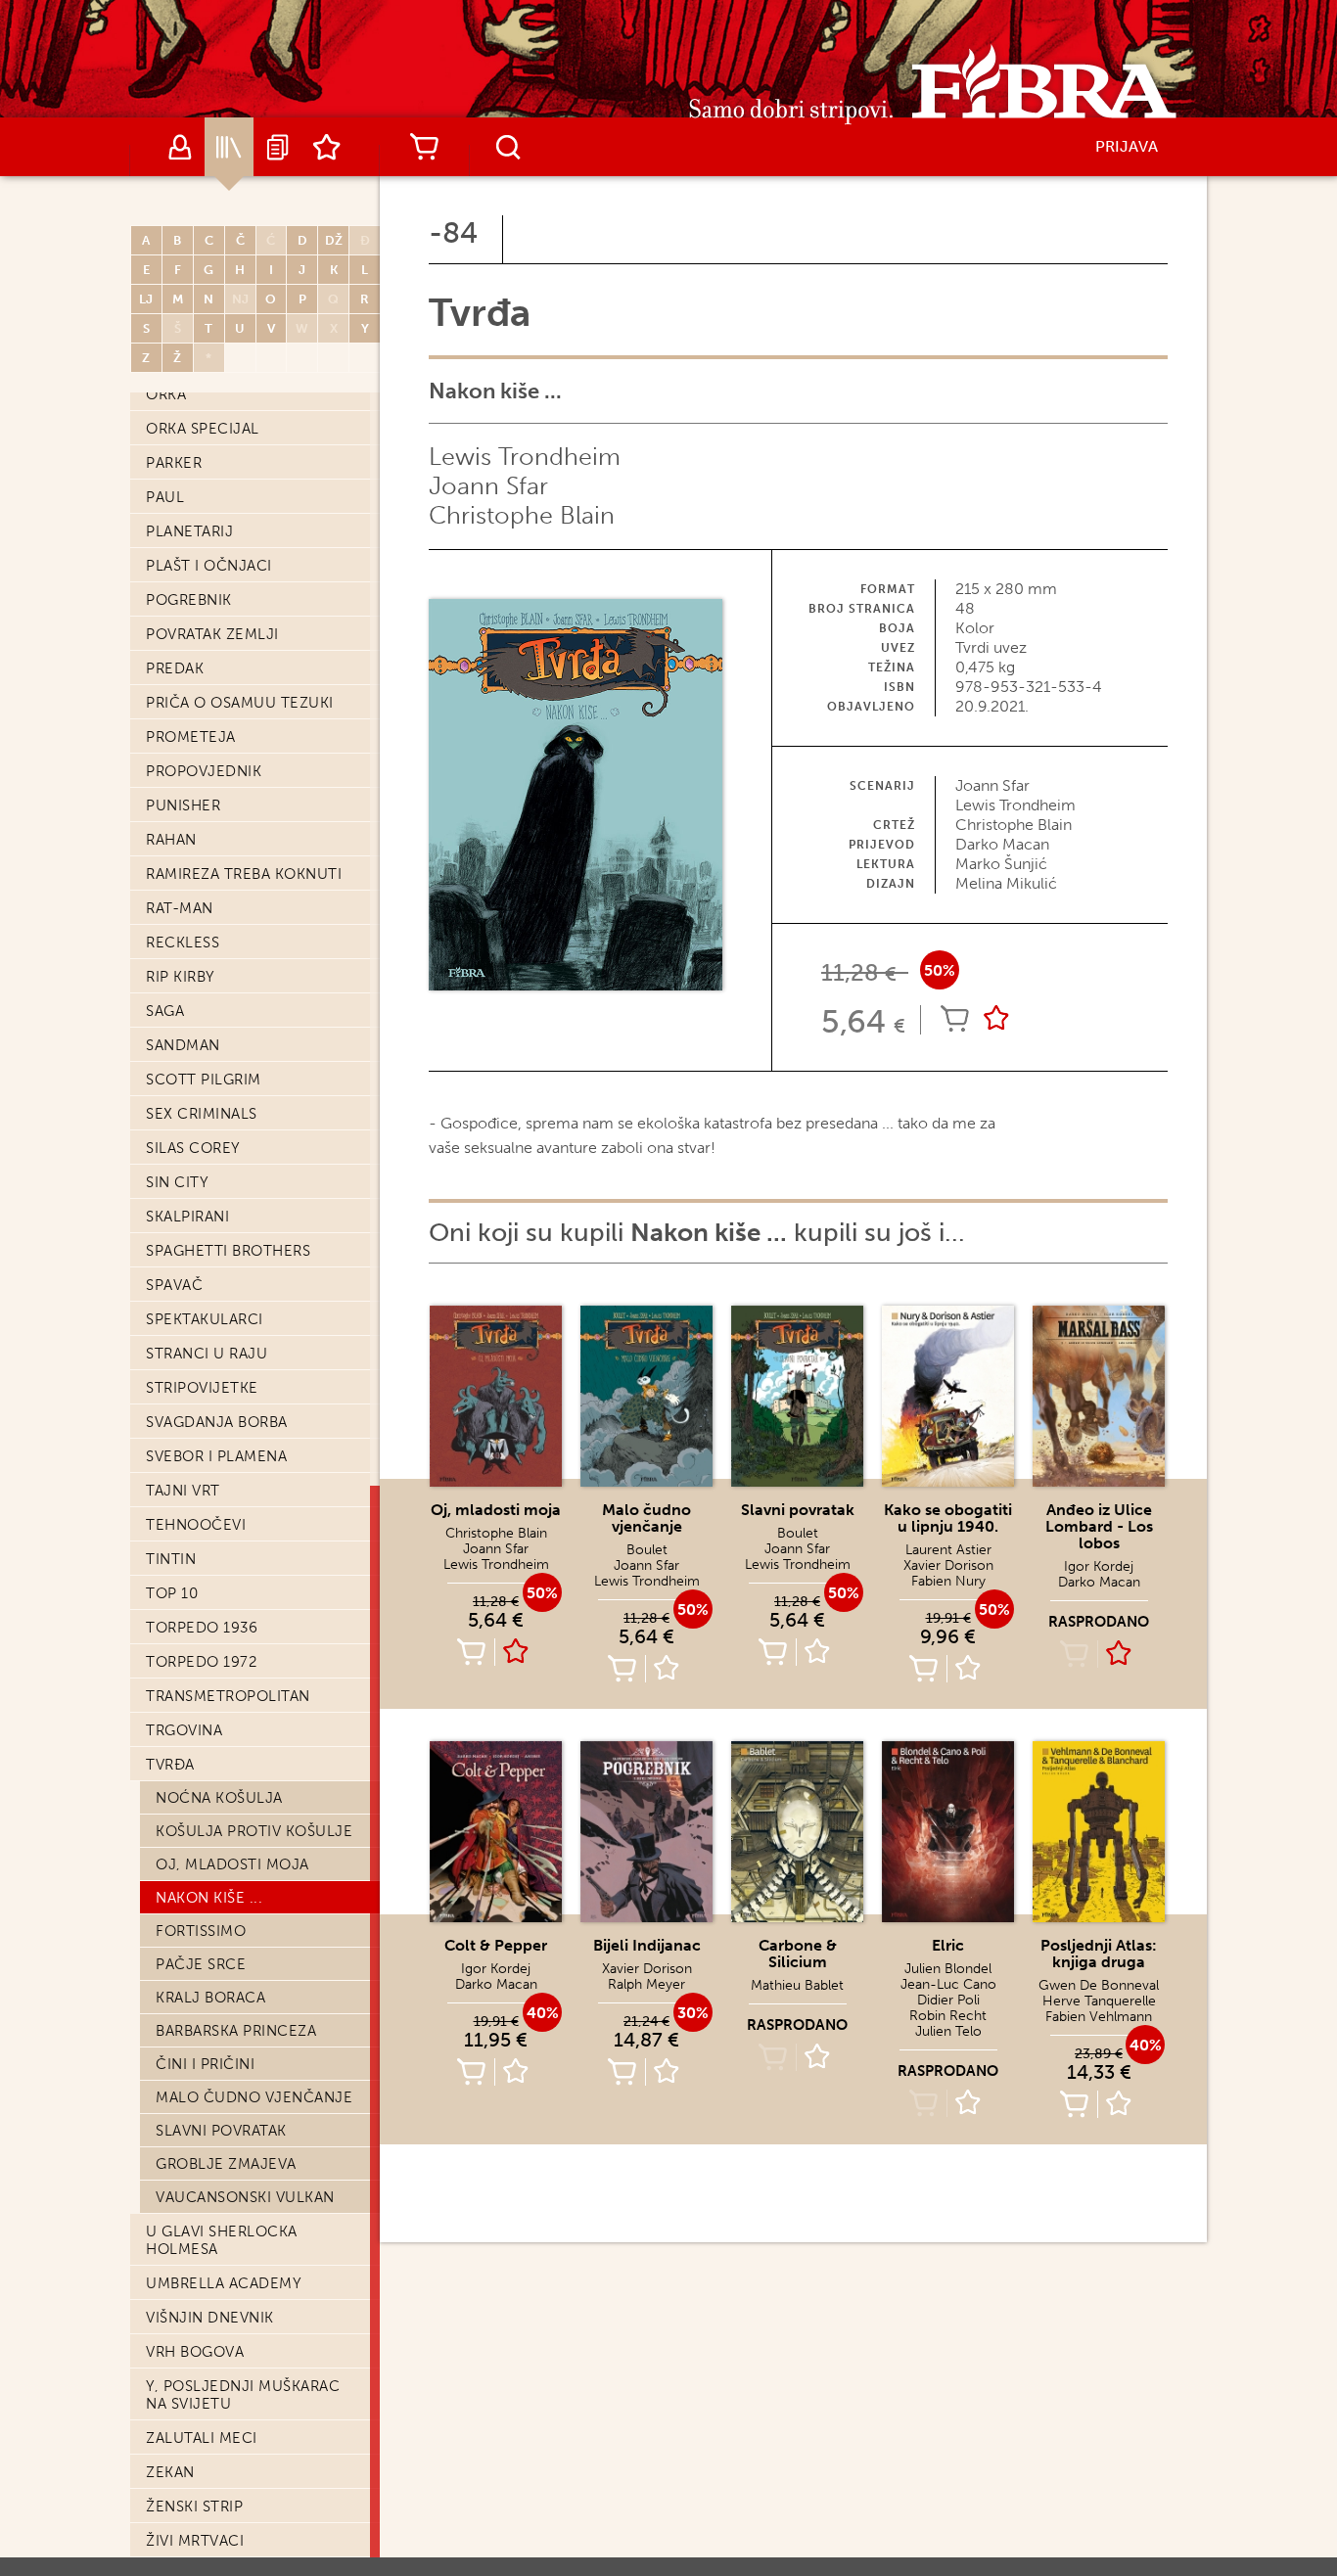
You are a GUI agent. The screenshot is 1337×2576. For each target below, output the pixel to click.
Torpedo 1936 (202, 1628)
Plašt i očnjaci (209, 566)
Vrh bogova (195, 2352)
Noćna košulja (219, 1798)
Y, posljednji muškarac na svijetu (243, 2395)
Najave (278, 147)
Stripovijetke (202, 1388)
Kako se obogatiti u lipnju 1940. (948, 1518)
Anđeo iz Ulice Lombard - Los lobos (1099, 1526)
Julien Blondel (948, 1969)
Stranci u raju (207, 1354)
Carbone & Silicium (798, 1954)
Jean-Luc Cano (948, 1984)
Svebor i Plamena (216, 1456)
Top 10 (172, 1593)
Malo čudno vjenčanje (254, 2097)
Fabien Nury (948, 1581)
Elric (948, 1945)
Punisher (183, 805)
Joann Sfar (488, 486)
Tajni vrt (183, 1491)
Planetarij (189, 531)
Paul (165, 497)
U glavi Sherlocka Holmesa (222, 2240)
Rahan (171, 840)
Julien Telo (948, 2031)
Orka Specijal (203, 429)
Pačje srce (201, 1964)
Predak (175, 668)
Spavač (174, 1285)
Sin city (177, 1182)
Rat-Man (180, 908)
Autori (180, 147)
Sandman (183, 1045)
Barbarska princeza (236, 2031)
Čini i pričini (205, 2064)
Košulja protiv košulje (254, 1831)
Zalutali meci (202, 2438)
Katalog (229, 147)
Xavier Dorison (948, 1565)
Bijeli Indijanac (647, 1945)
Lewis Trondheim (525, 457)
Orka (166, 394)
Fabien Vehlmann (1099, 2017)
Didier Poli (948, 2000)
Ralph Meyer (646, 1984)
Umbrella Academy (224, 2283)
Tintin (171, 1559)
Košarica (424, 147)
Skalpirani (187, 1217)
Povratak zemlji (212, 634)
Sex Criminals (202, 1114)
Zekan (170, 2472)
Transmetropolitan (228, 1696)
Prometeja (191, 737)
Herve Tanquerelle (1099, 2001)
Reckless (183, 943)
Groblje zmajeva (226, 2164)
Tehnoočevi (196, 1525)
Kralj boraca (210, 1998)
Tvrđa (170, 1765)
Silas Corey (193, 1148)
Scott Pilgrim (204, 1080)
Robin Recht (948, 2016)
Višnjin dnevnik (210, 2318)
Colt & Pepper (496, 1945)
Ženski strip (194, 2507)
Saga (165, 1011)
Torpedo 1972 (201, 1662)
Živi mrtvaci (195, 2541)
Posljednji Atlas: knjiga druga (1099, 1954)
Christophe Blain (522, 515)
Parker (174, 463)
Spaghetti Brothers (228, 1251)
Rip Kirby (181, 977)
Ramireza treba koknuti (244, 874)
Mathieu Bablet (797, 1985)
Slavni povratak (221, 2131)
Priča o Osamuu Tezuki (240, 703)
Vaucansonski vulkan (245, 2197)
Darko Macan (1099, 1582)
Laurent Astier (948, 1550)
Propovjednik (204, 771)
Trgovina (184, 1730)
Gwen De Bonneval (1099, 1985)
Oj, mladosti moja (232, 1864)
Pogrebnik (189, 600)
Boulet (647, 1550)
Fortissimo (201, 1931)
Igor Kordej (1099, 1566)
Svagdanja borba (217, 1422)
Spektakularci (205, 1319)
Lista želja (327, 147)
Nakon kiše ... (209, 1898)
